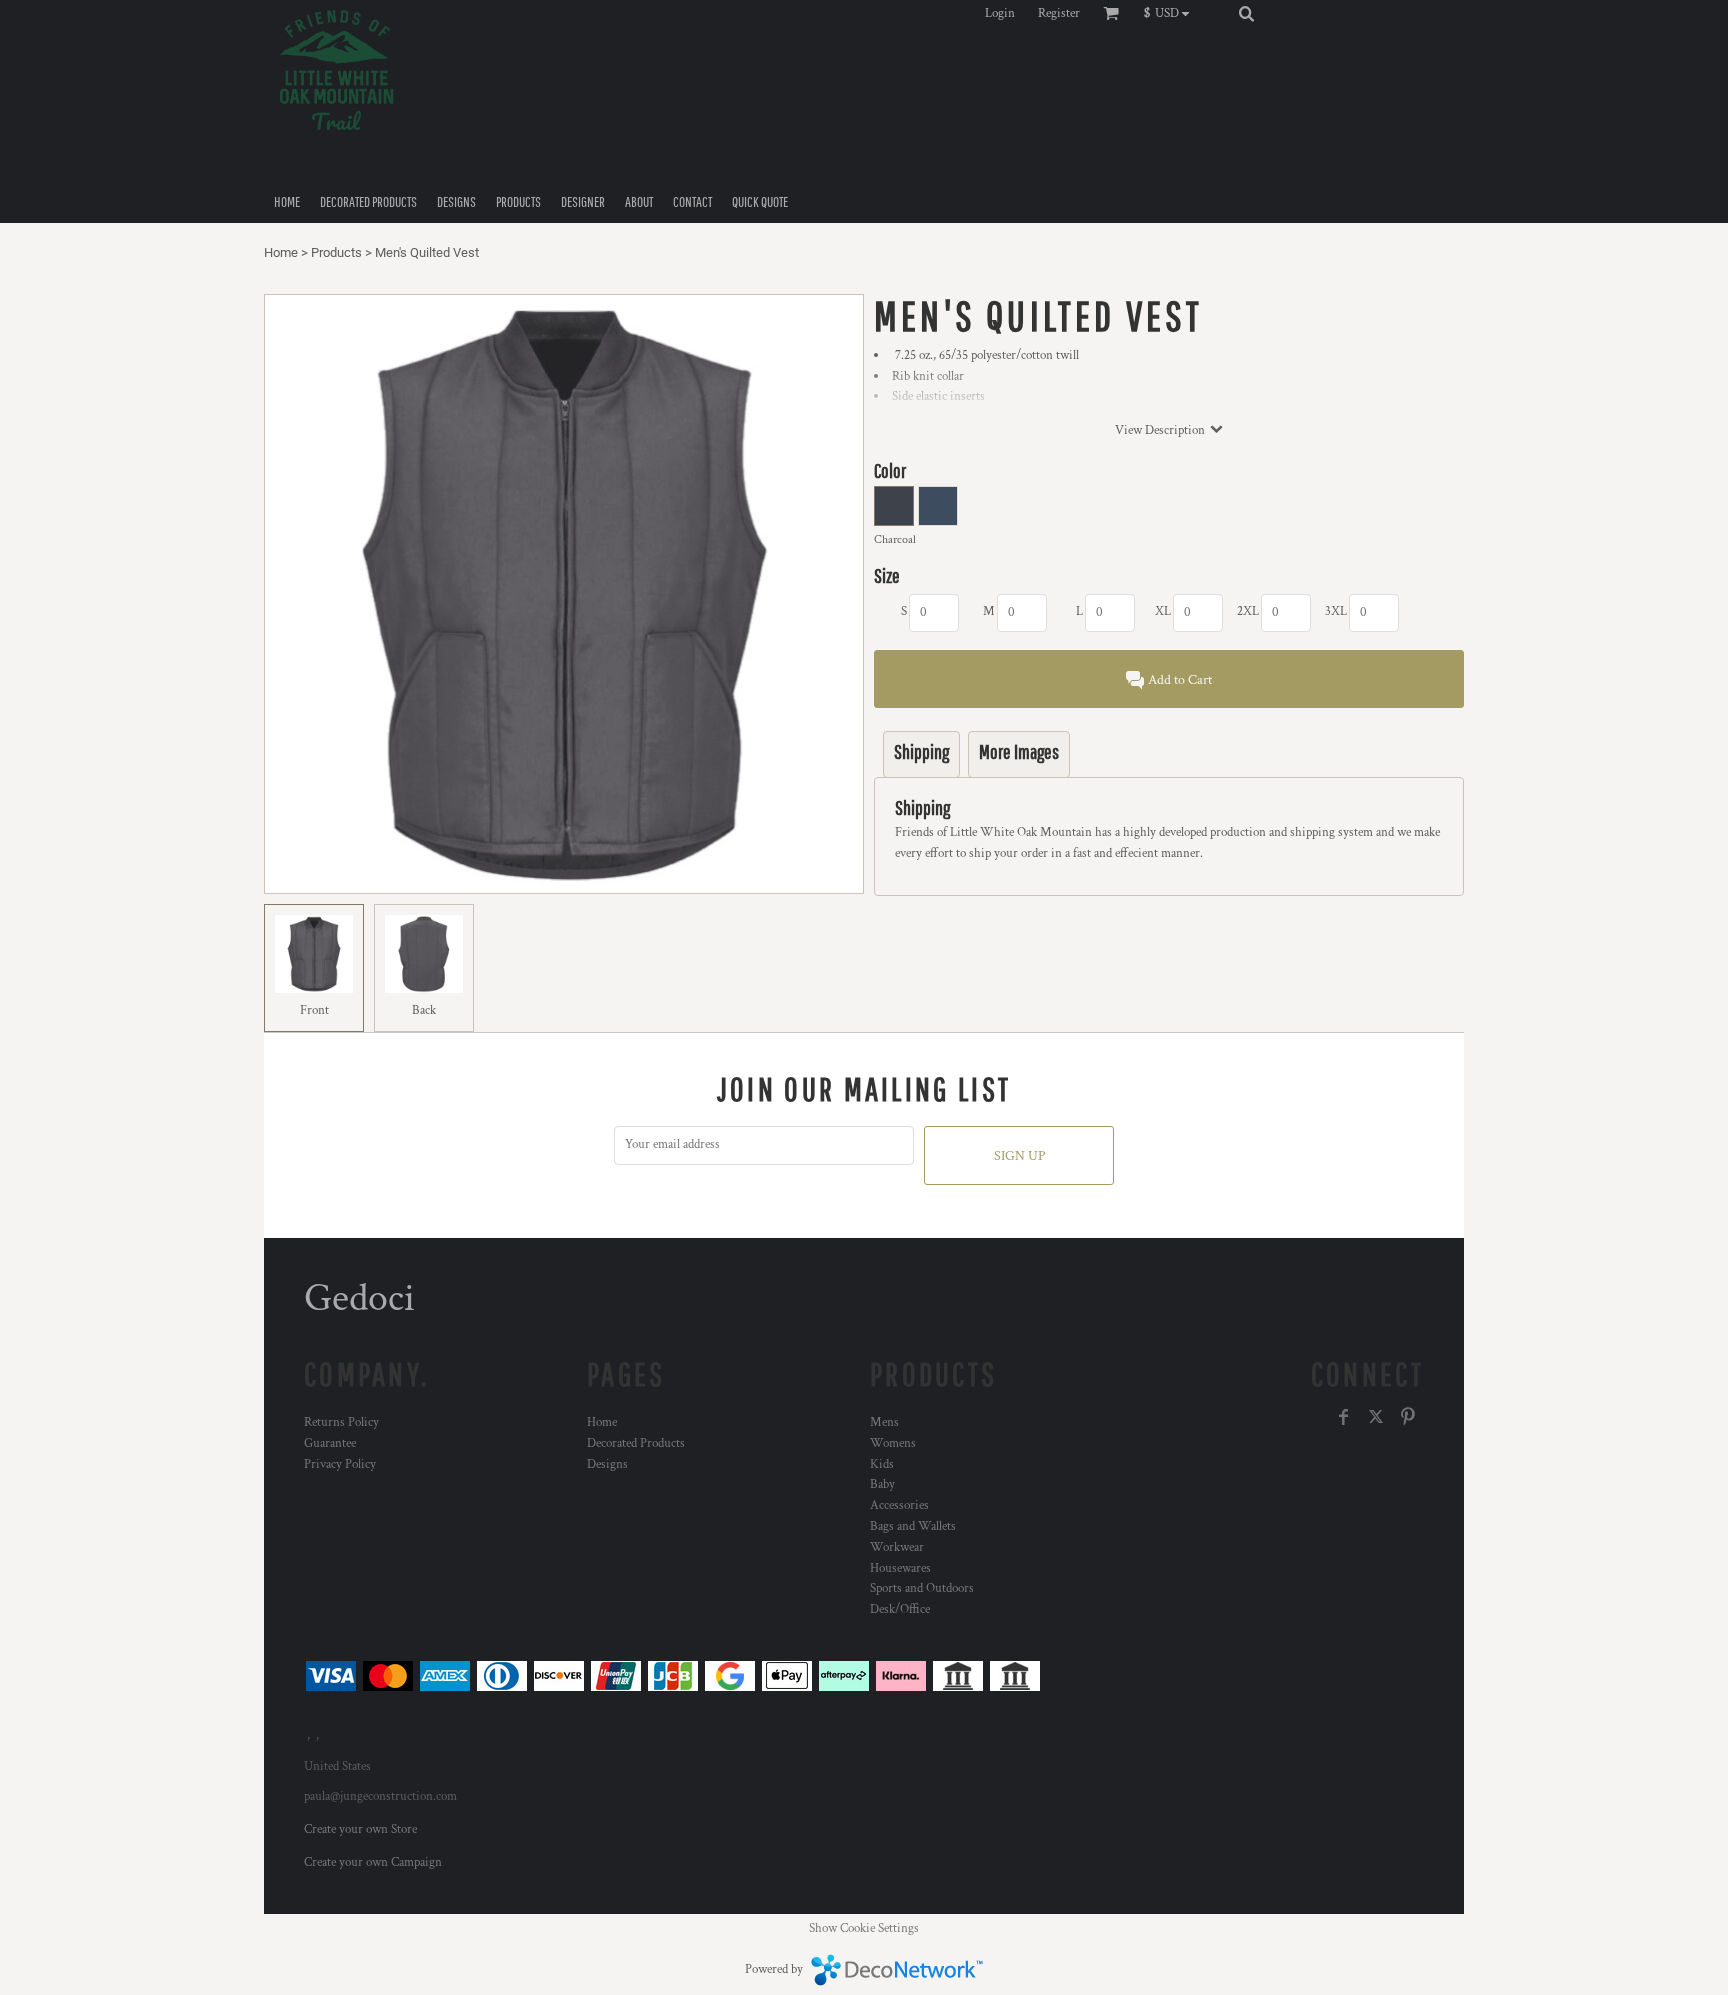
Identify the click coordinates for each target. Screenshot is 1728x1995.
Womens (893, 1443)
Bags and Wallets (913, 1526)
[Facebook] (1344, 1417)
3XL (1336, 611)
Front (314, 1010)
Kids (882, 1464)
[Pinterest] (1408, 1417)
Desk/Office (900, 1609)
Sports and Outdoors (922, 1588)
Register (1059, 13)
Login (1000, 13)
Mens (884, 1422)
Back (424, 1010)
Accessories (899, 1505)
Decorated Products (636, 1443)
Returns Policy (341, 1422)
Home (281, 252)
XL (1163, 611)
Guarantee (330, 1443)
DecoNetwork (897, 1970)
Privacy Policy (340, 1464)
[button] (1171, 13)
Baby (882, 1484)
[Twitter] (1376, 1417)
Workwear (897, 1547)
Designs (607, 1464)
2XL (1248, 611)
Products (336, 252)
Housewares (900, 1568)
